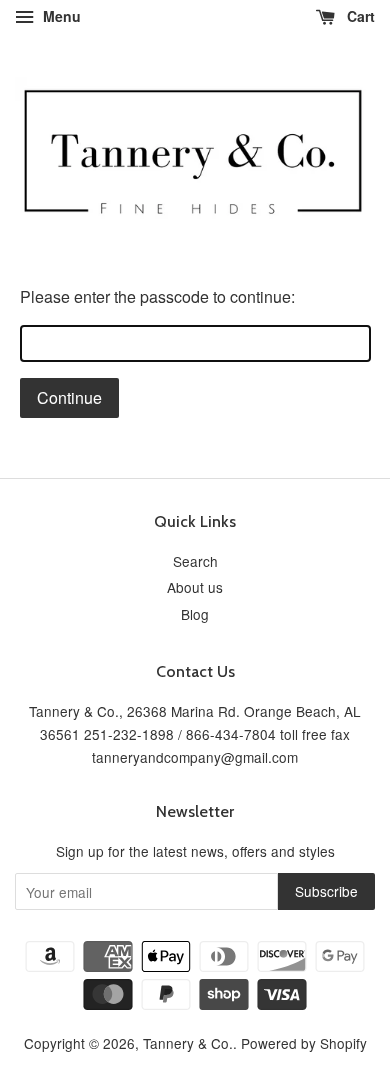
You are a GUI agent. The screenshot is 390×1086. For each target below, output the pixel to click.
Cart (359, 16)
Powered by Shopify (304, 1043)
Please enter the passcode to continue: (157, 296)
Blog (195, 614)
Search (195, 561)
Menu (60, 16)
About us (195, 587)
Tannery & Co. (188, 1043)
